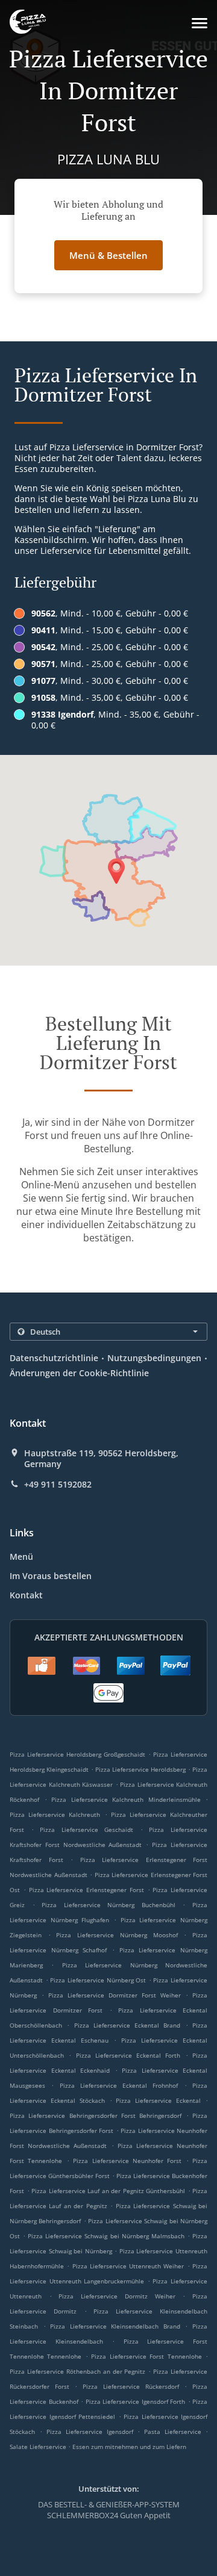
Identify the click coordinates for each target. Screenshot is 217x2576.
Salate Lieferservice (39, 2447)
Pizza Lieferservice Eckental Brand (127, 2025)
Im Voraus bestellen (51, 1576)
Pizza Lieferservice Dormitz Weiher (117, 2296)
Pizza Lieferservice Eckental (158, 2100)
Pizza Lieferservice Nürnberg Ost (98, 1980)
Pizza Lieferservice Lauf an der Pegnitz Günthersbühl (108, 2191)
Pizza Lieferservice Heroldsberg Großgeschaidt (77, 1754)
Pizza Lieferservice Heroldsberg (140, 1769)
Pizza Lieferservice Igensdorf (90, 2432)
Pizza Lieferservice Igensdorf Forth (136, 2401)
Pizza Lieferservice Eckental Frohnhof (119, 2085)
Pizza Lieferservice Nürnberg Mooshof (117, 1935)
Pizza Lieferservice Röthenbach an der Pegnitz (77, 2371)
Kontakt (26, 1595)
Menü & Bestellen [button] (108, 255)
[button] (200, 23)
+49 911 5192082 (58, 1485)
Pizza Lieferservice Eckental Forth (128, 2055)
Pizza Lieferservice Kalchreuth (55, 1814)
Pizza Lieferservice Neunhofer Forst (127, 2161)
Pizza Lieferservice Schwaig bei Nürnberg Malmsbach (106, 2236)
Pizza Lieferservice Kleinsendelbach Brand (115, 2326)
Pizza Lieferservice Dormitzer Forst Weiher (115, 1995)
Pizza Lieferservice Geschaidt (86, 1830)
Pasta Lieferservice (175, 2432)
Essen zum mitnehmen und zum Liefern (129, 2447)
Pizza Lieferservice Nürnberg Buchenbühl (108, 1905)
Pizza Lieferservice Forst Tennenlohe (146, 2356)
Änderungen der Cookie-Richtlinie (79, 1373)
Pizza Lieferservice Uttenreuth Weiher (128, 2266)
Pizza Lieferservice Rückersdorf (131, 2386)
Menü (21, 1556)
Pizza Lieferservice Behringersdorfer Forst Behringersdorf (96, 2115)
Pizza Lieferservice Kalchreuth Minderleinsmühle (126, 1799)
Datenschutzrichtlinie (54, 1358)
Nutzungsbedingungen (154, 1358)
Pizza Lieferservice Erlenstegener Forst (86, 1890)
